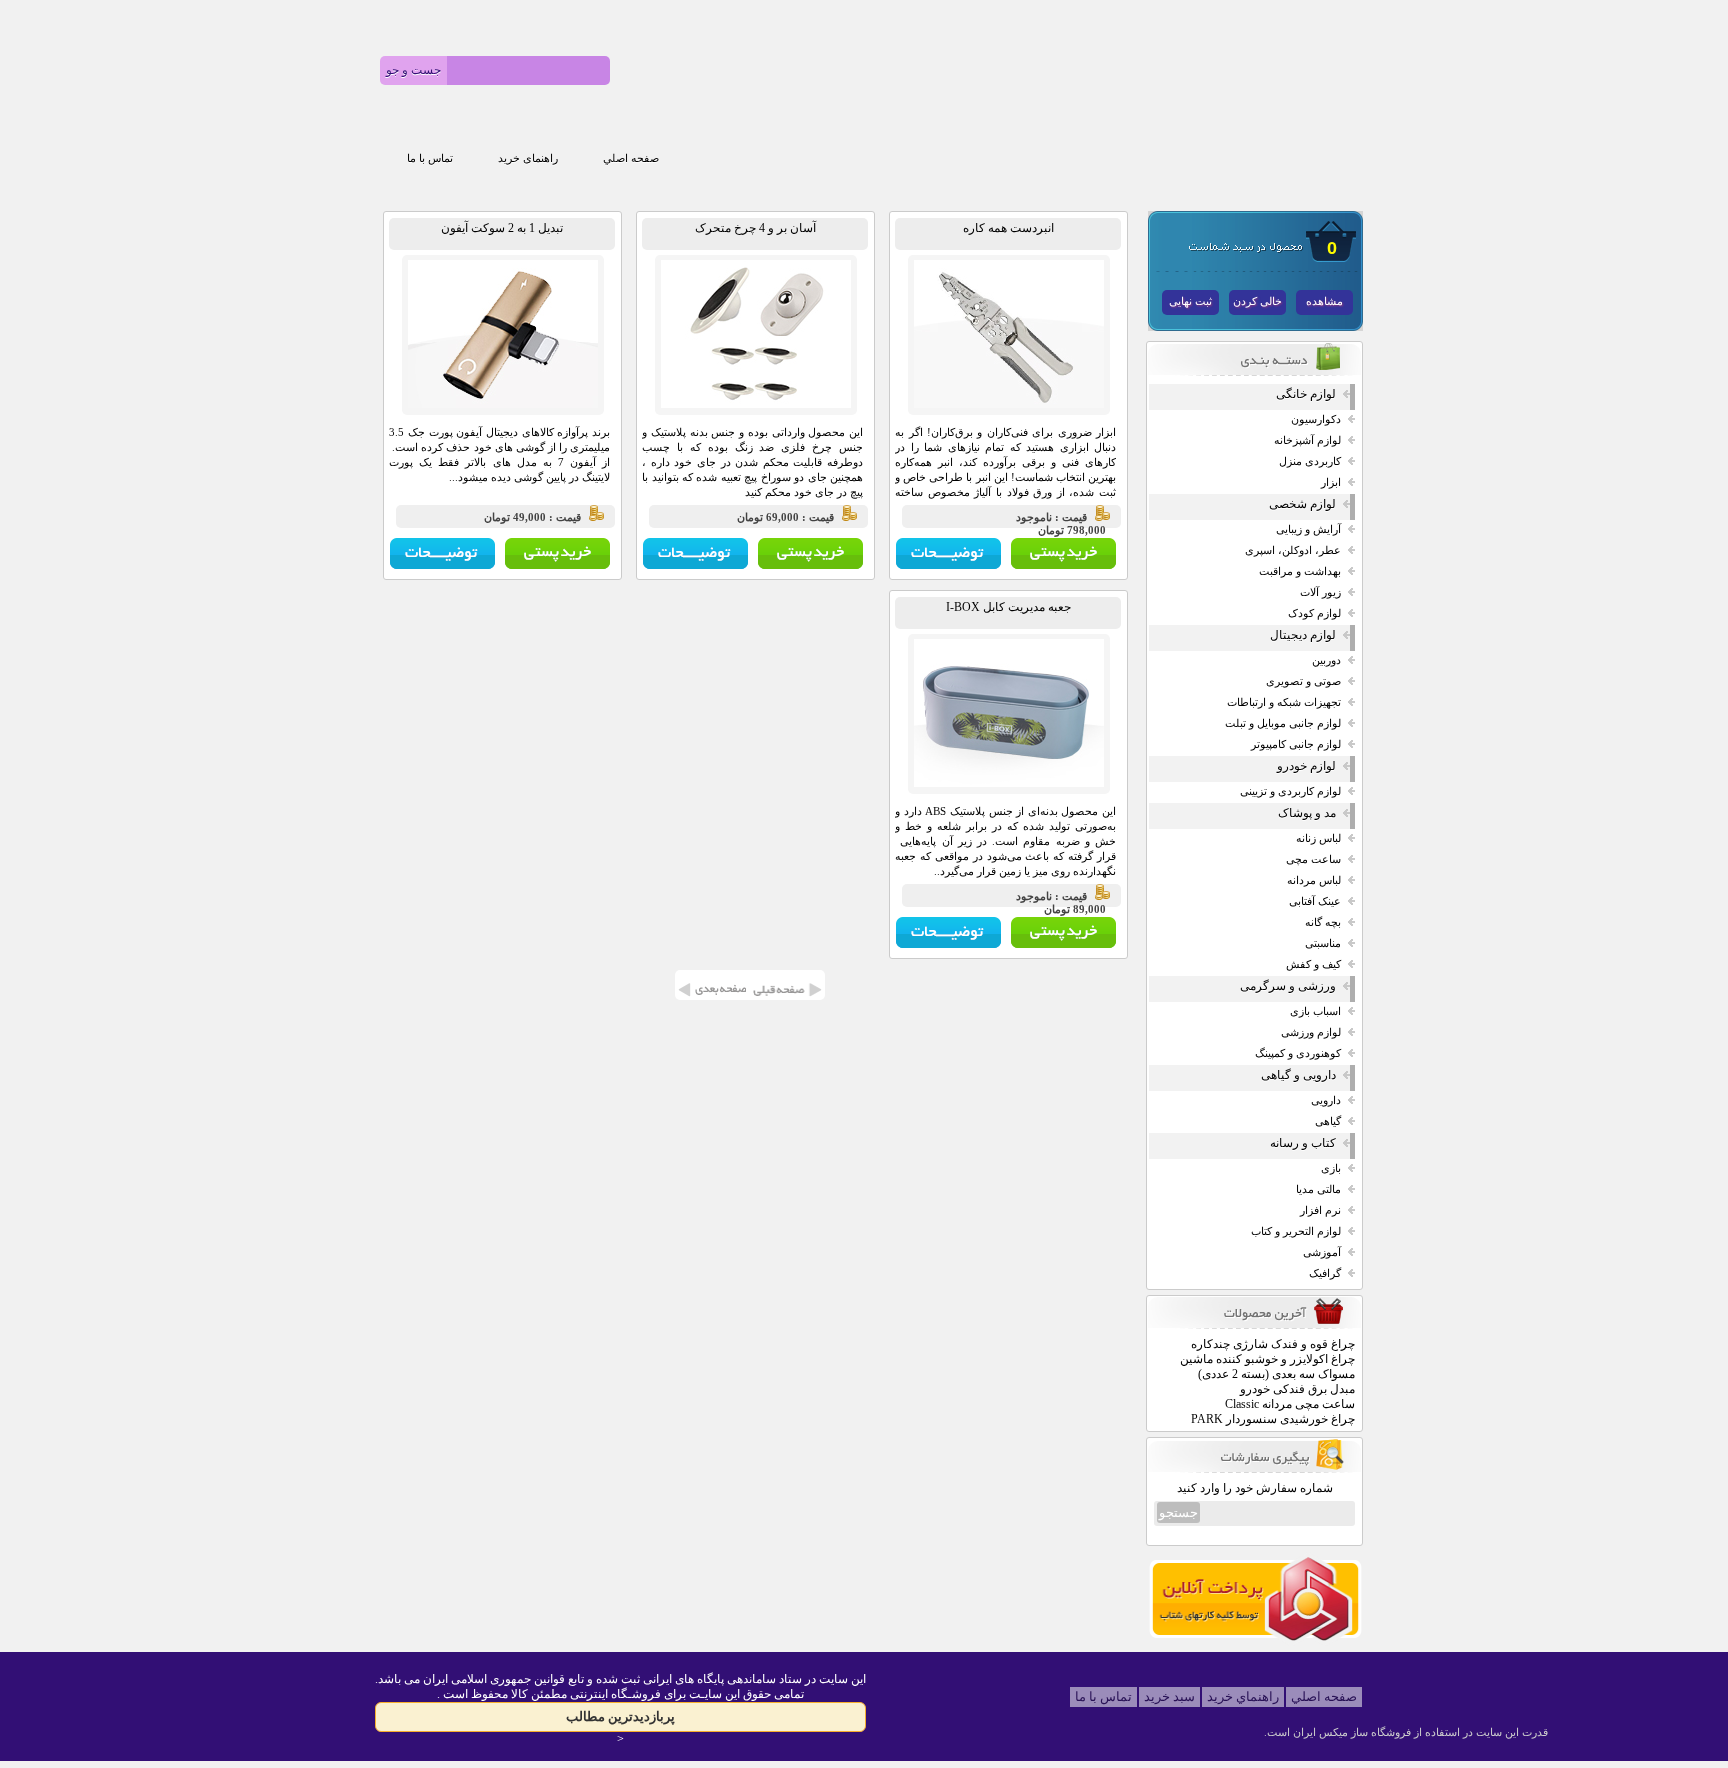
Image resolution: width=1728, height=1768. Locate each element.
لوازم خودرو (1306, 766)
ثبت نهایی (1190, 301)
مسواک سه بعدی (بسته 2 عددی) (1276, 1374)
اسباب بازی (1315, 1011)
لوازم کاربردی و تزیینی (1290, 791)
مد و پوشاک (1307, 813)
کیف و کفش (1313, 964)
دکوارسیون (1316, 419)
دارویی (1326, 1100)
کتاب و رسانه (1303, 1143)
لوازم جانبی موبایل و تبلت (1283, 723)
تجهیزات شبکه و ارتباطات (1284, 702)
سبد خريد (1169, 1696)
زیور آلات (1320, 592)
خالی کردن (1257, 301)
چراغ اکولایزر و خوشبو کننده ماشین (1267, 1359)
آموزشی (1322, 1252)
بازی (1331, 1168)
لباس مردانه (1314, 880)
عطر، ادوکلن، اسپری (1293, 550)
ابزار (1331, 482)
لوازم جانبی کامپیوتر (1296, 744)
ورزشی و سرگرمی (1288, 986)
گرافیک (1325, 1273)
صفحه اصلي (631, 158)
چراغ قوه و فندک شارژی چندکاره (1273, 1344)
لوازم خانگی (1306, 394)
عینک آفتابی (1315, 901)
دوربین (1326, 660)
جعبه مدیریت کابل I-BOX (1008, 607)
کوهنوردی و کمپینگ (1298, 1053)
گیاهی (1328, 1121)
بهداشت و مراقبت (1300, 571)
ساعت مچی (1313, 859)
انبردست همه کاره (1008, 228)
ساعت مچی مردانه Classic (1290, 1404)
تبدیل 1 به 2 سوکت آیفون (502, 228)
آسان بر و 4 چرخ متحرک (755, 228)
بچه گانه (1323, 922)
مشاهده (1324, 301)
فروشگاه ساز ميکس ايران (1352, 1732)
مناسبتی (1323, 943)
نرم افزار (1320, 1210)
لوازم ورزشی (1311, 1032)
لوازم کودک (1314, 613)
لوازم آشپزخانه (1307, 440)
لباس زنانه (1318, 838)
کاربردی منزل (1310, 461)
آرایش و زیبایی (1308, 529)
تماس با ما (430, 158)
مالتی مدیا (1318, 1189)
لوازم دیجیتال (1303, 635)
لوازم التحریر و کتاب (1296, 1231)
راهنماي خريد (1243, 1696)
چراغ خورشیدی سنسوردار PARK (1273, 1419)
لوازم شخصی (1302, 504)
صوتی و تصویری (1303, 681)
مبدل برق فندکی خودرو (1297, 1389)
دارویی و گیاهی (1298, 1075)
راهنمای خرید (528, 158)
